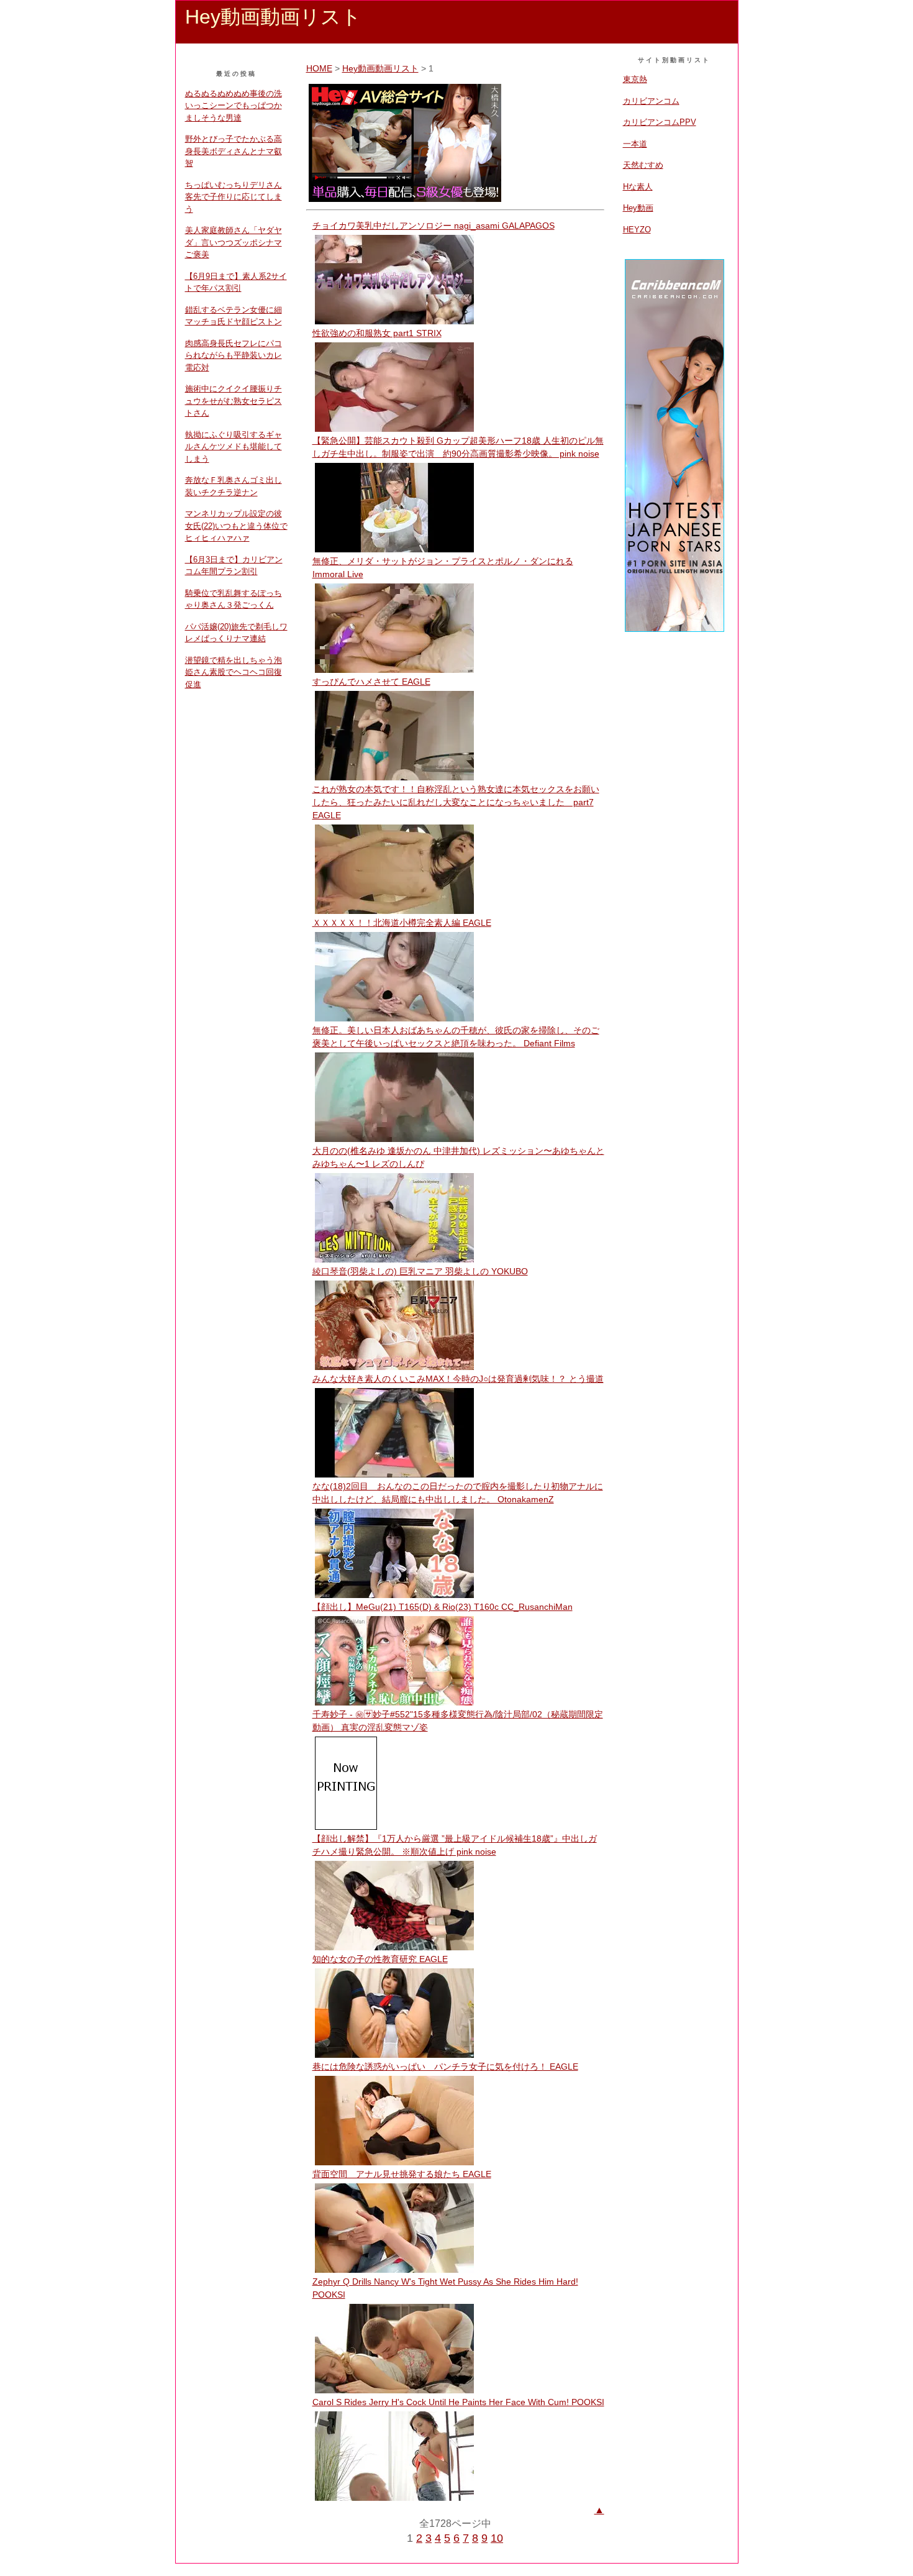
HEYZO (637, 230)
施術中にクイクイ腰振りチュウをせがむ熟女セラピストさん (234, 401)
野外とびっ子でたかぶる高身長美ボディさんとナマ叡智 (234, 151)
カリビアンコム (651, 101)
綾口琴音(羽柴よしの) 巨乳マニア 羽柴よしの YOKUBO (420, 1271)
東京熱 (635, 79)
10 (497, 2538)
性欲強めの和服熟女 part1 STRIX (377, 333)
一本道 (635, 144)
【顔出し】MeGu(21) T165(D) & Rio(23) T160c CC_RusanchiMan (443, 1607)
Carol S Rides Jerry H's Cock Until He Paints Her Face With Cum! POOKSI (458, 2402)
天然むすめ (643, 165)
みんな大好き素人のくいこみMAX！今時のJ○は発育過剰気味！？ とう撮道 (458, 1379)
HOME (319, 68)
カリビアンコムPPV (660, 122)
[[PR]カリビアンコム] (675, 630)
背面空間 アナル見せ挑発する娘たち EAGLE (402, 2174)
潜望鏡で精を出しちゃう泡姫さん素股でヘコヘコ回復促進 (234, 672)
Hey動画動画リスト (380, 68)
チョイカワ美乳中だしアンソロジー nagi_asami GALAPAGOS (434, 226)
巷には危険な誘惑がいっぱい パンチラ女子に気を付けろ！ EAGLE (445, 2067)
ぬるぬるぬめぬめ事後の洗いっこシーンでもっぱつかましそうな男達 (234, 106)
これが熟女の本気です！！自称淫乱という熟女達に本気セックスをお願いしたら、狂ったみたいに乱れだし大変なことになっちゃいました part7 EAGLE (456, 802)
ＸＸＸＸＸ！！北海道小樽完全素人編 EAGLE (402, 923)
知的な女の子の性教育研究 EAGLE (380, 1959)
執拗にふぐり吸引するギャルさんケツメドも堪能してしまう (234, 447)
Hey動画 (638, 208)
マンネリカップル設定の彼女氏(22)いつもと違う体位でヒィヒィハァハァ (236, 526)
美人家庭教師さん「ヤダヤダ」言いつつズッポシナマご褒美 (234, 242)
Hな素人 (638, 187)
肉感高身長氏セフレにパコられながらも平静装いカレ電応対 (234, 355)
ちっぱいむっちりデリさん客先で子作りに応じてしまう (234, 197)
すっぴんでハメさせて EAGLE (371, 682)
